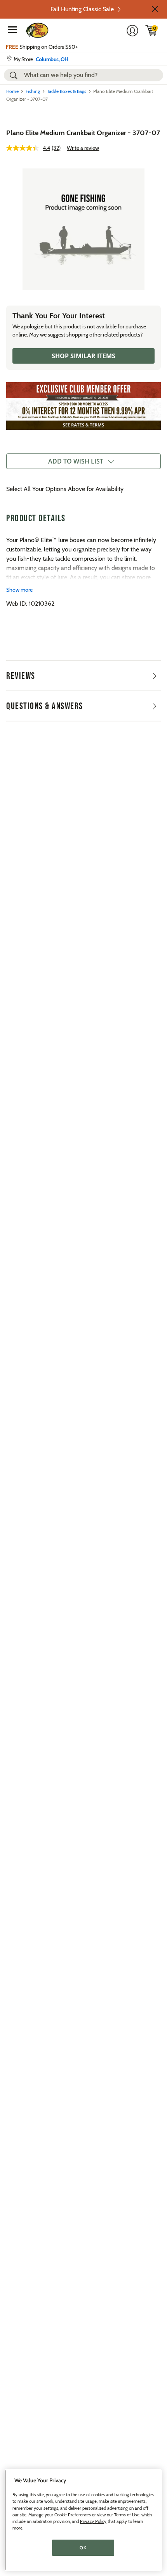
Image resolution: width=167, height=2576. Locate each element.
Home (12, 91)
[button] (155, 9)
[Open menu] (12, 29)
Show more (19, 590)
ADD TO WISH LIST (76, 461)
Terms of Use (127, 2515)
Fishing (33, 91)
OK (83, 2548)
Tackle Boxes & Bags (67, 91)
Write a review (83, 148)
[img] (151, 30)
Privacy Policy (93, 2521)
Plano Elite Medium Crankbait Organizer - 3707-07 (83, 133)
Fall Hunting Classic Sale (82, 9)
